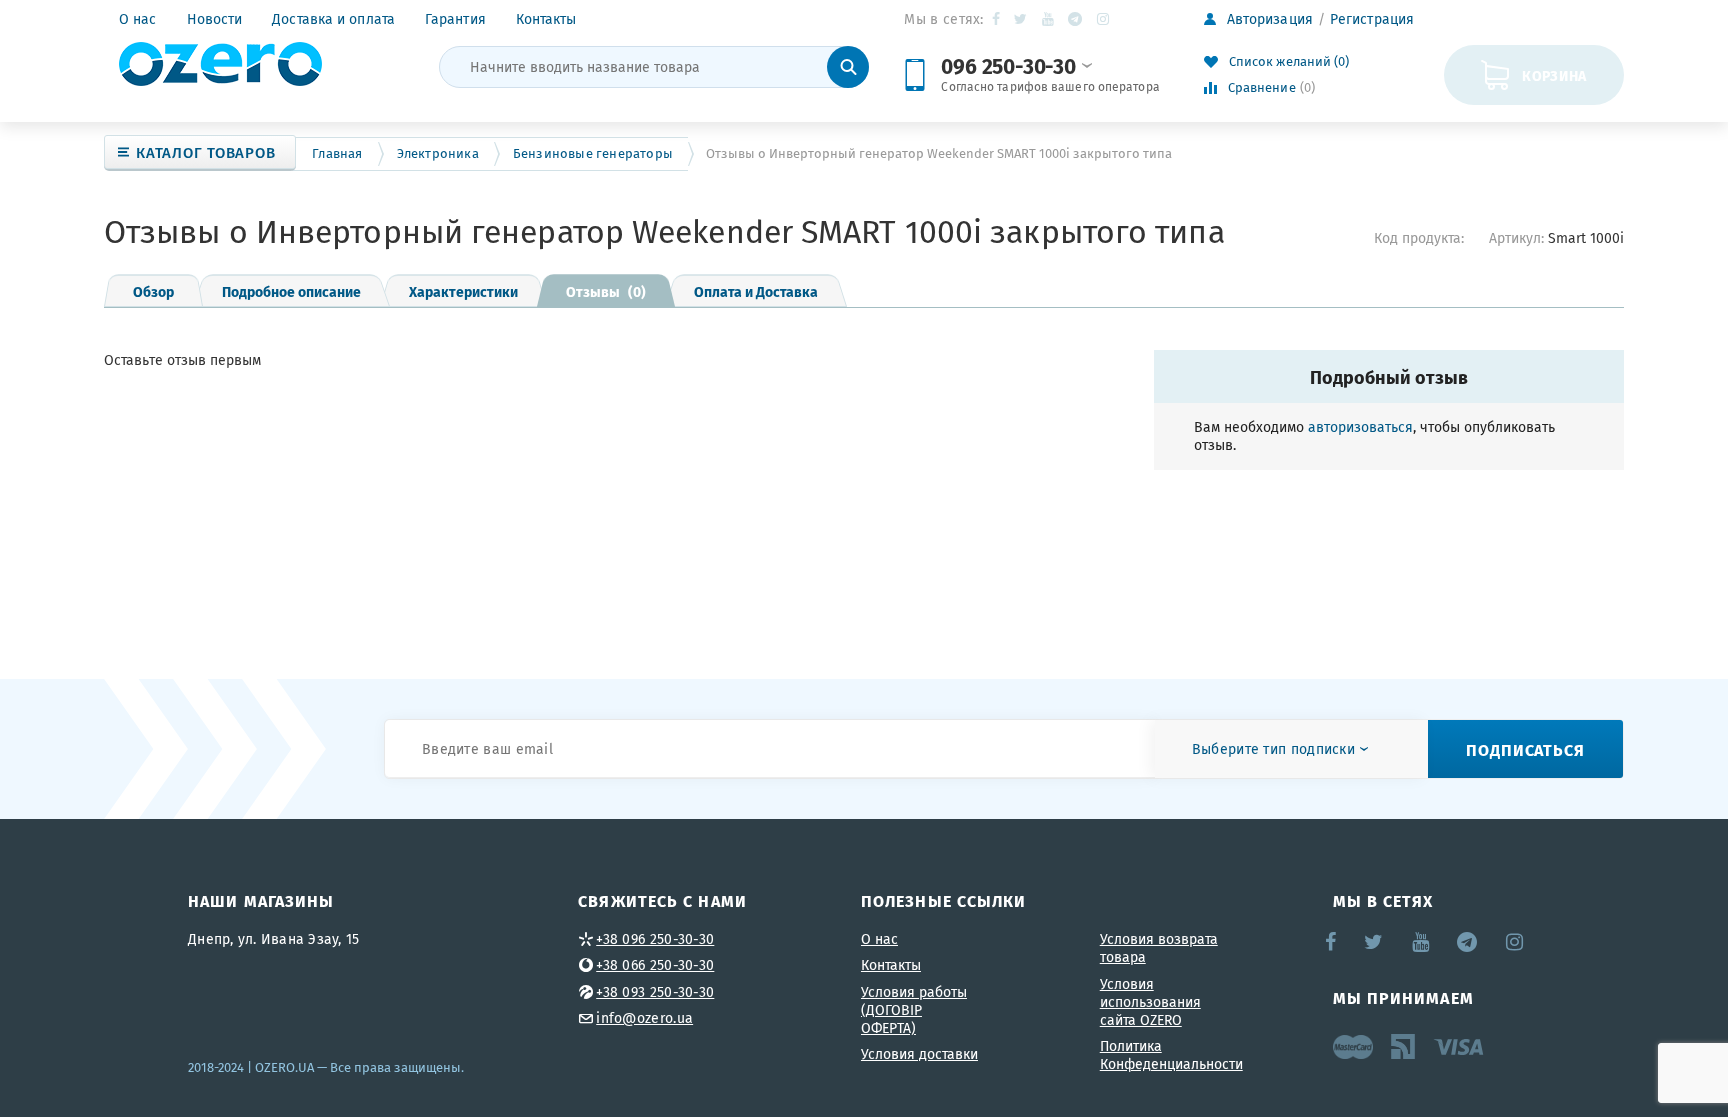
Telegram (1076, 19)
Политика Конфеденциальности (1171, 1055)
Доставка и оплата (333, 19)
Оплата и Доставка (756, 291)
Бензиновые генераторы (593, 153)
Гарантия (455, 19)
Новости (215, 19)
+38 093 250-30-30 (655, 992)
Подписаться (1525, 749)
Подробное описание (291, 291)
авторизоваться (1360, 427)
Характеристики (463, 291)
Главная (337, 153)
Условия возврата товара (1159, 948)
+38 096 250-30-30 (655, 939)
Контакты (546, 19)
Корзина (1554, 75)
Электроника (438, 153)
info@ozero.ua (644, 1018)
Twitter (1021, 19)
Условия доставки (919, 1054)
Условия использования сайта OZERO (1150, 1002)
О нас (138, 19)
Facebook (997, 19)
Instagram (1104, 19)
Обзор (153, 291)
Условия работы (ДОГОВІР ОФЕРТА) (914, 1010)
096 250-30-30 (1008, 65)
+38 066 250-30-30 (655, 965)
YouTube (1049, 19)
